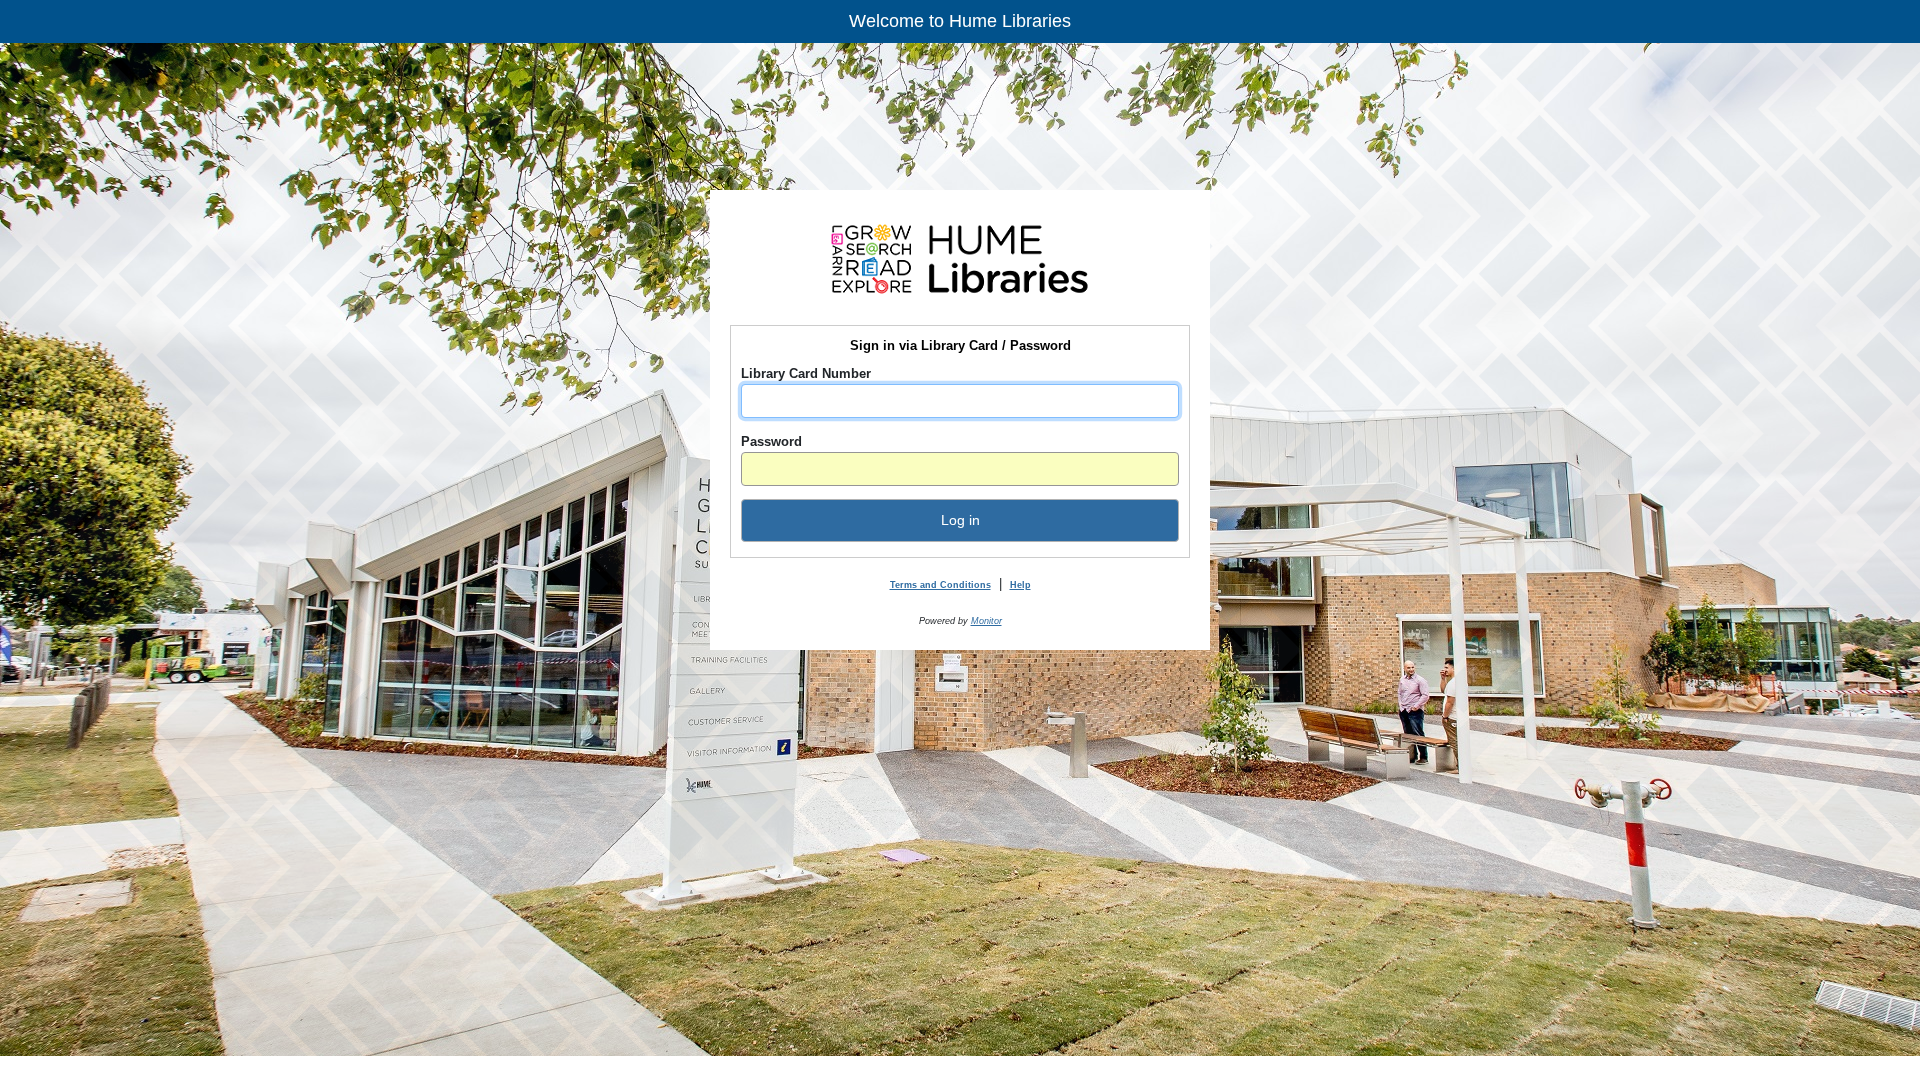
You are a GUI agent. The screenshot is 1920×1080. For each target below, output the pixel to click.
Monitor (986, 621)
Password (771, 441)
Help (1020, 585)
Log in (960, 520)
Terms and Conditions (940, 585)
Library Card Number (806, 373)
